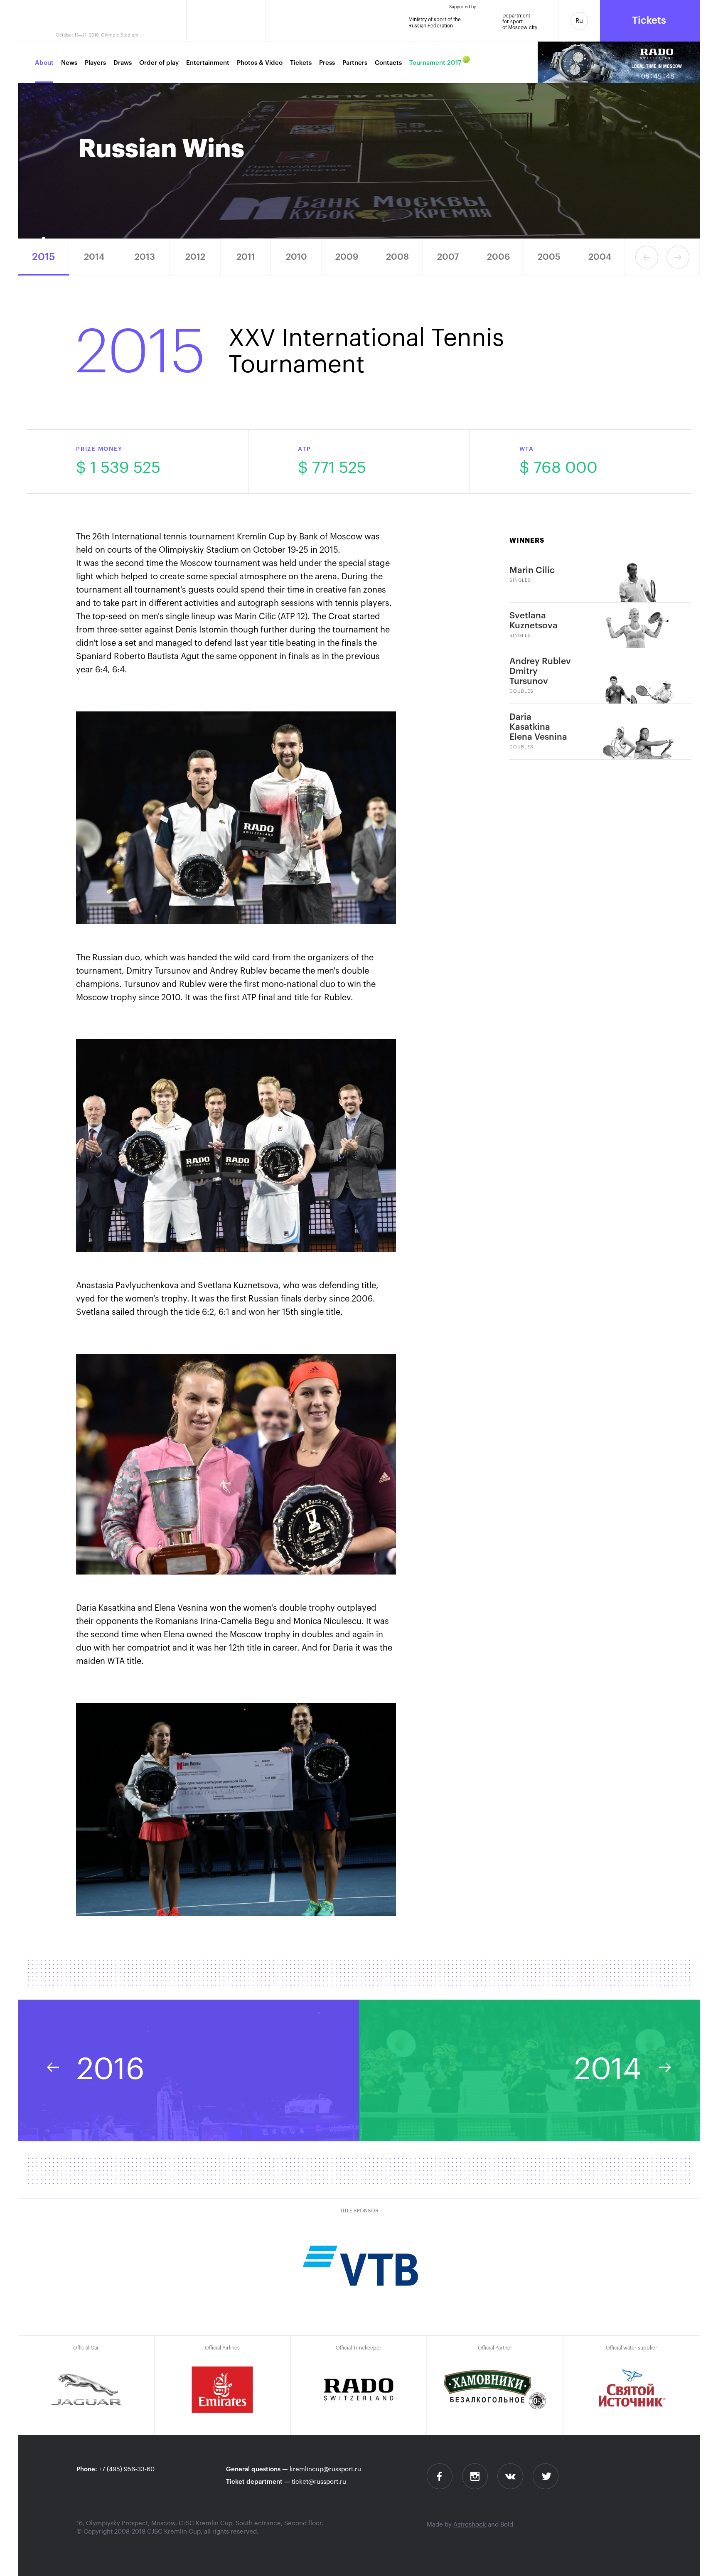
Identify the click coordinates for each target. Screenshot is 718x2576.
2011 (246, 257)
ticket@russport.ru (319, 2482)
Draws (123, 63)
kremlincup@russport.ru (325, 2469)
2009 (347, 257)
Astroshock (470, 2525)
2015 (44, 257)
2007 (448, 257)
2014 (94, 257)
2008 (397, 257)
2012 (195, 257)
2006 (498, 257)
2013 (145, 257)
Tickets (301, 63)
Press (327, 63)
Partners (355, 63)
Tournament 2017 (435, 63)
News (69, 63)
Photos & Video (260, 63)
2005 (549, 257)
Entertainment (208, 63)
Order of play (159, 63)
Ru (579, 21)
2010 (296, 257)
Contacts (388, 63)
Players (95, 63)
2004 (600, 257)
